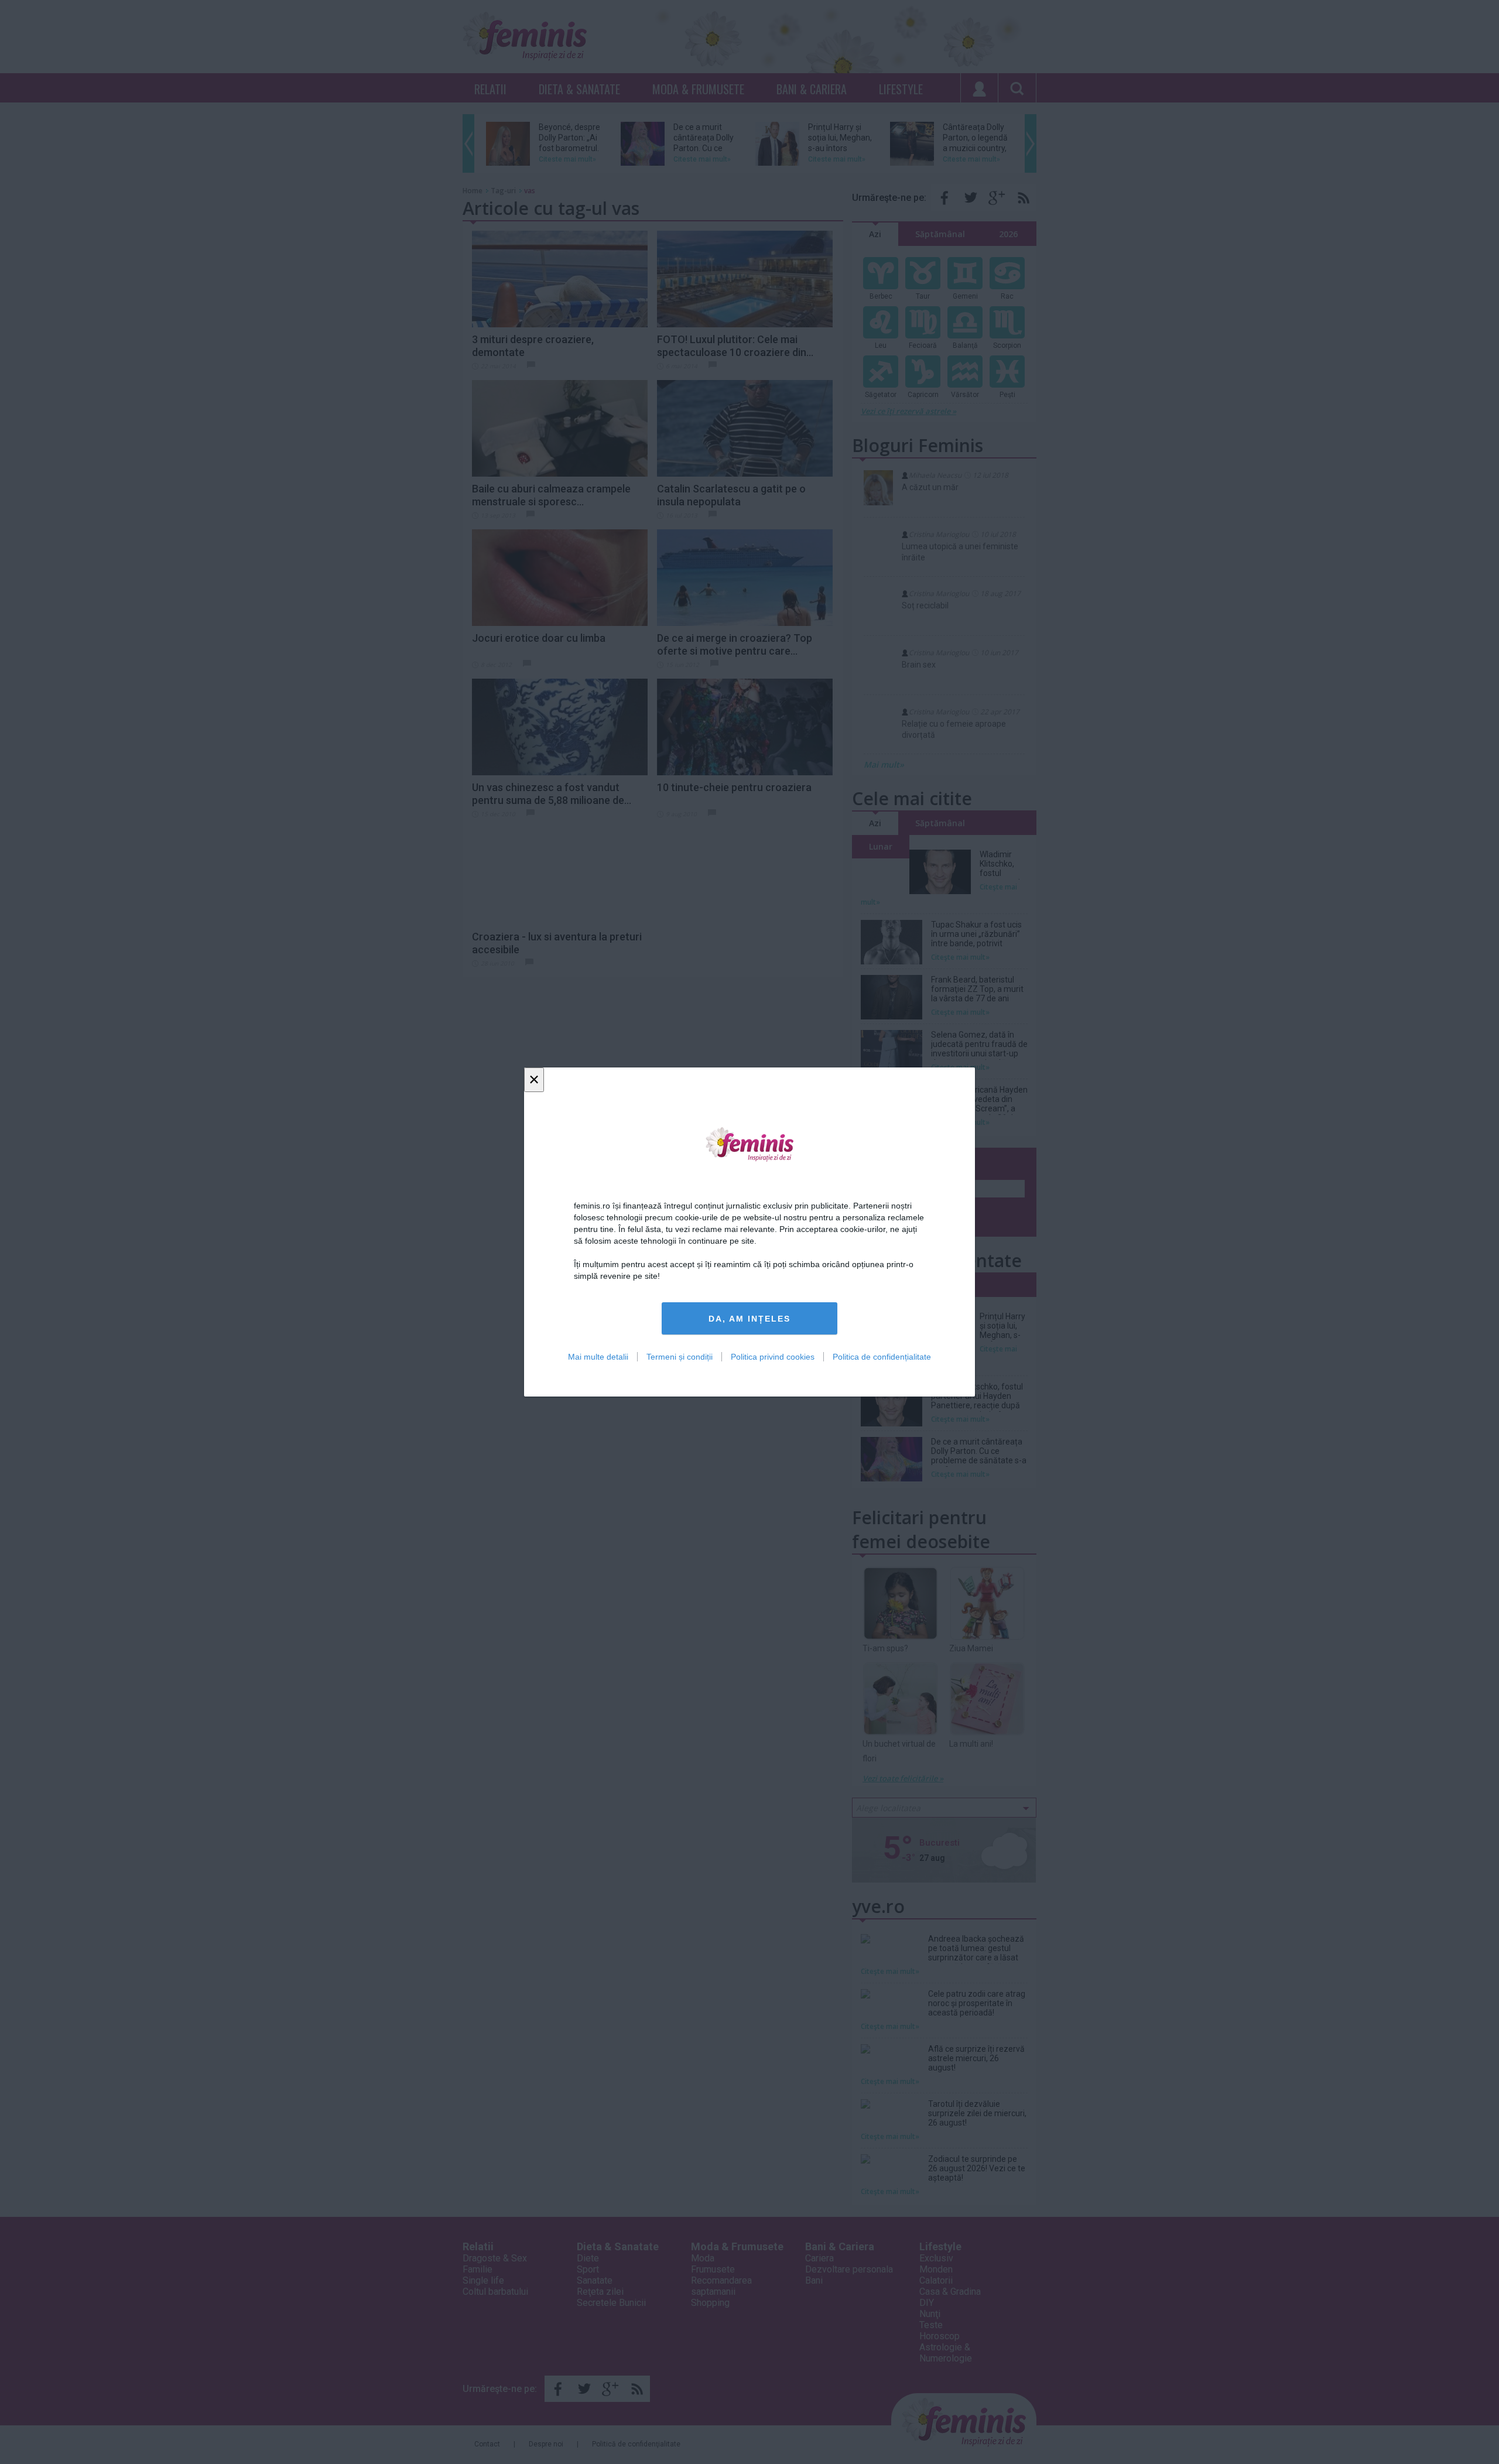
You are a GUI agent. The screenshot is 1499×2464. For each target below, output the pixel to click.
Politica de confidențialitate (882, 1357)
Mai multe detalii (598, 1357)
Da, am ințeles (749, 1319)
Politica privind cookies (773, 1357)
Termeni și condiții (680, 1357)
